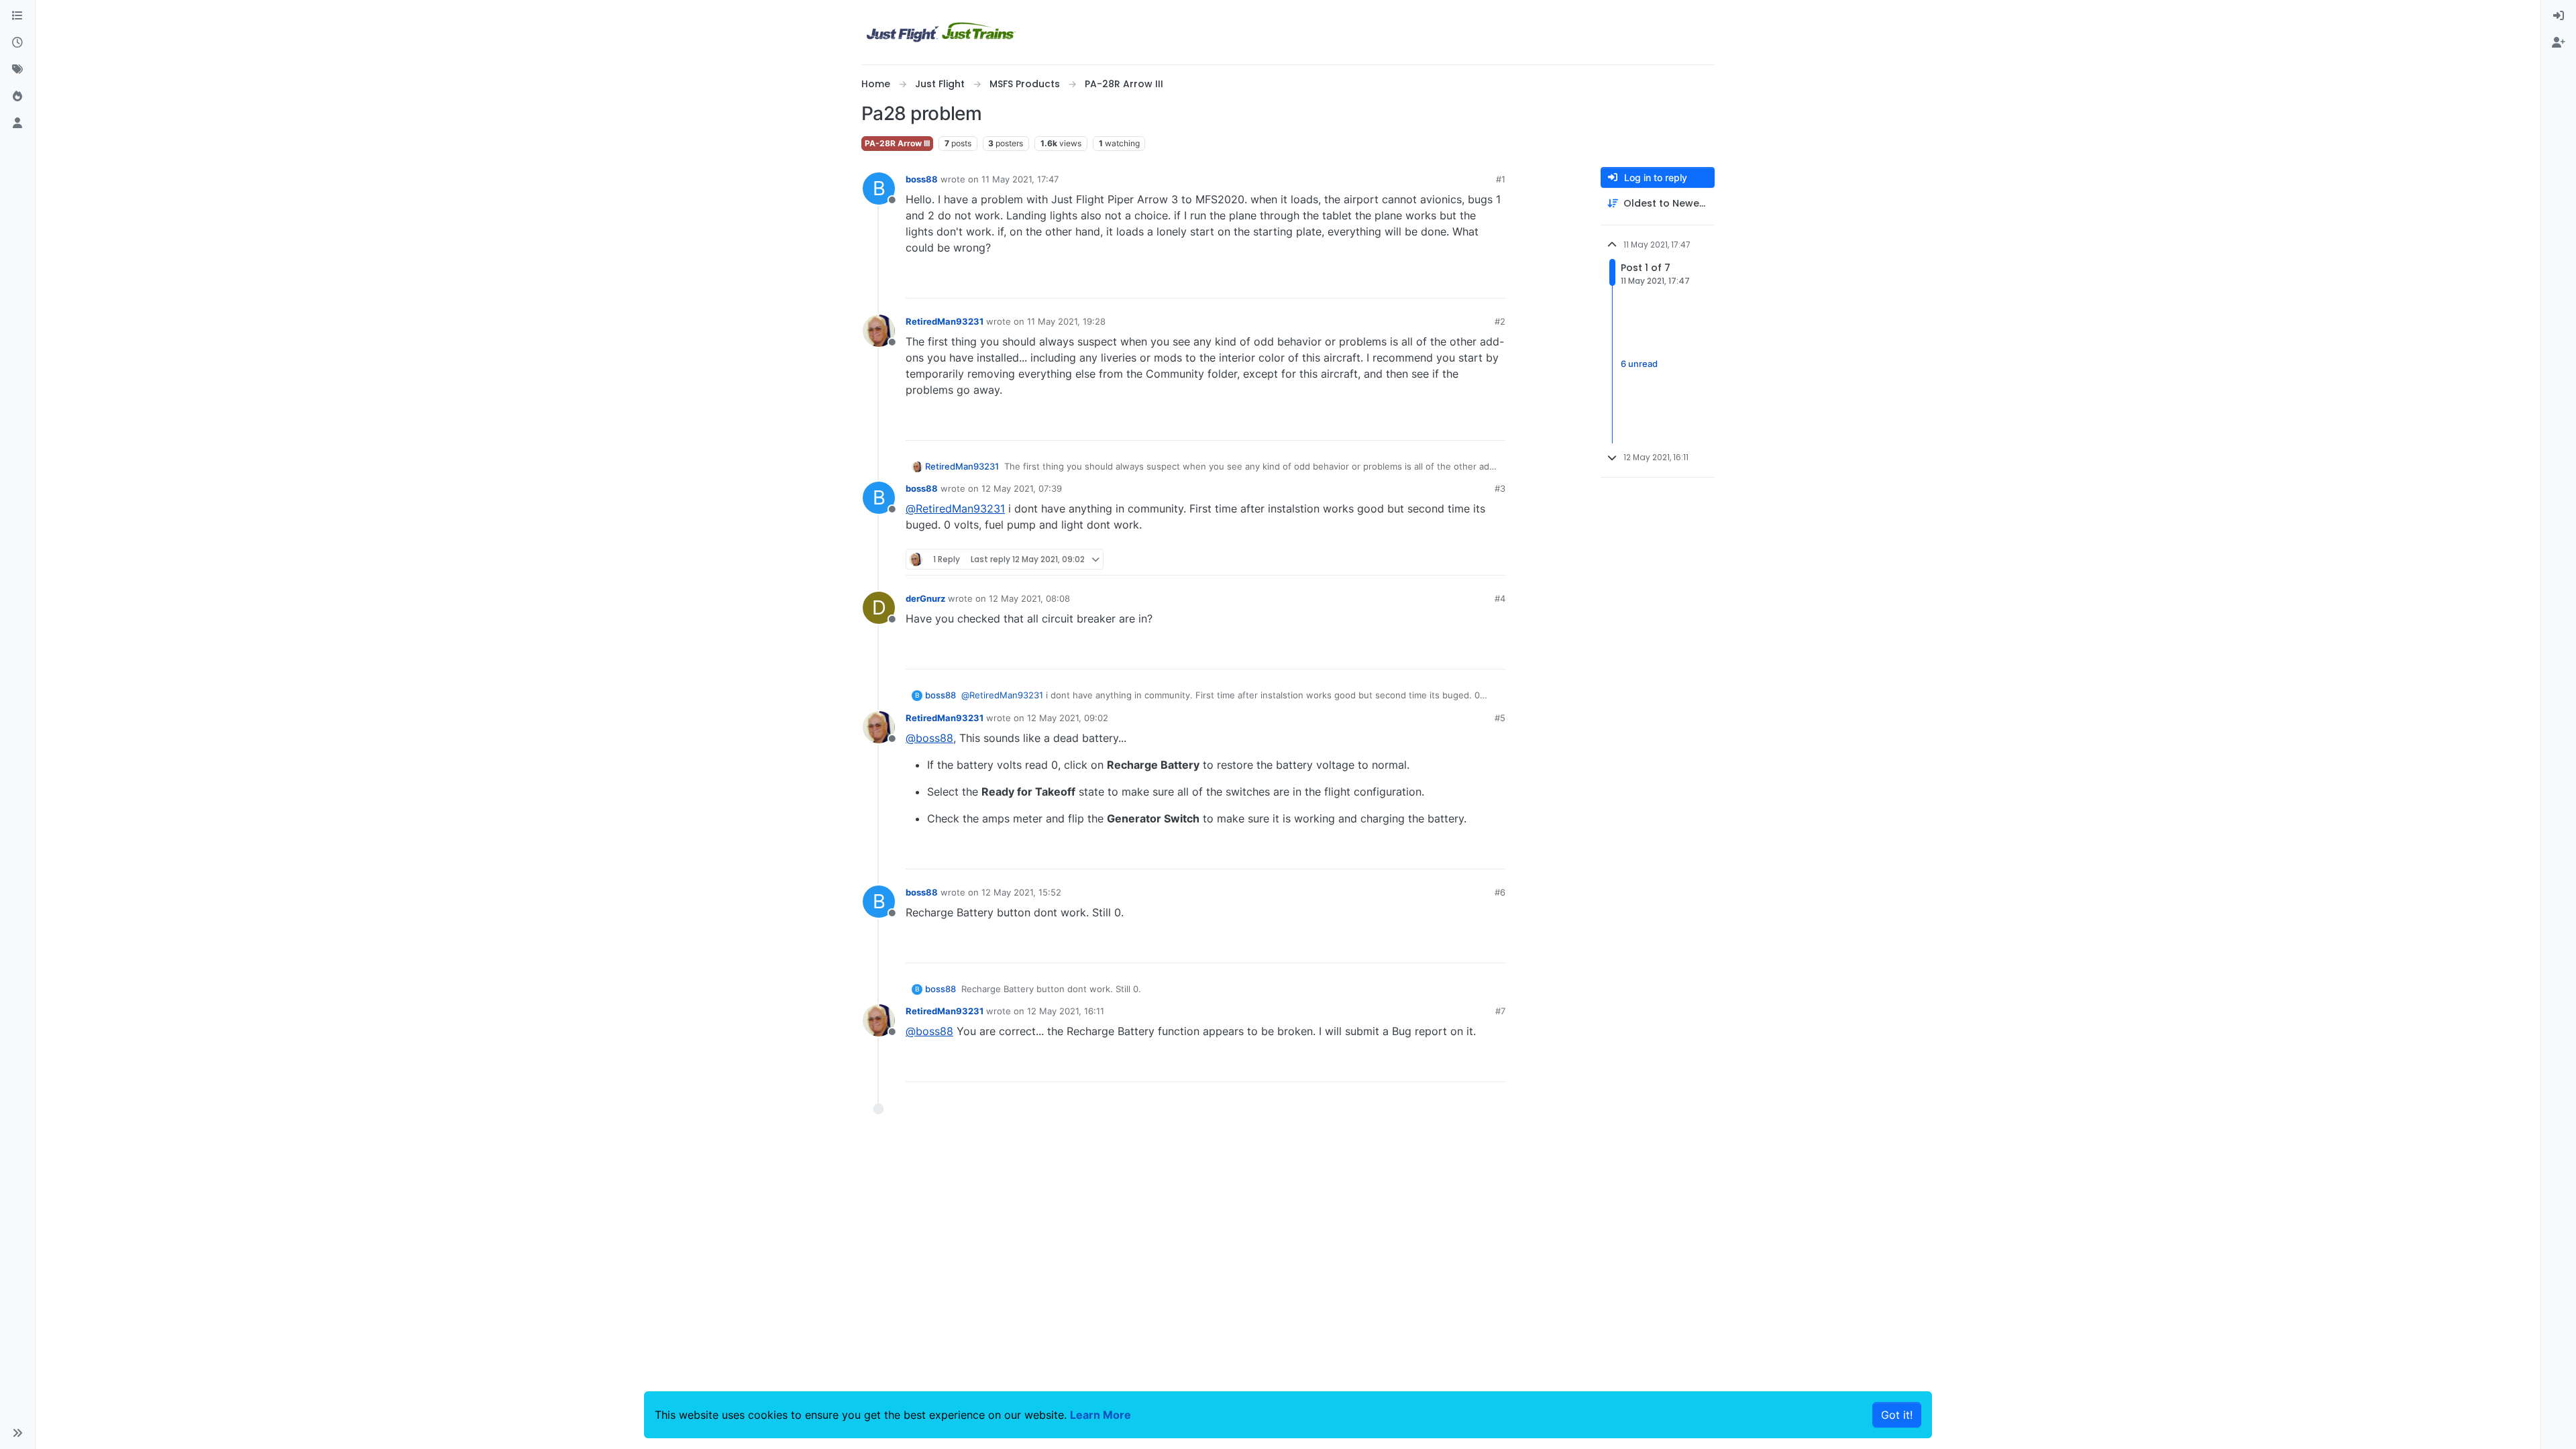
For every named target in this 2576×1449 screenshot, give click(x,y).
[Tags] (17, 70)
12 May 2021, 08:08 (1029, 598)
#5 (1500, 718)
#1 (1501, 179)
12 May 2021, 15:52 (1021, 892)
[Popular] (17, 97)
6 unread (1639, 364)
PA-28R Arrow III (897, 143)
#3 (1500, 488)
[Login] (2559, 16)
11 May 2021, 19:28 (1066, 321)
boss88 (922, 179)
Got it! (1897, 1415)
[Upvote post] (1470, 282)
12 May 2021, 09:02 (1068, 718)
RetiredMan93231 (945, 321)
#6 (1500, 892)
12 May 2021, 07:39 (1022, 488)
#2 (1500, 321)
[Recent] (17, 43)
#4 (1500, 598)
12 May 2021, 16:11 (1066, 1011)
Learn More (1101, 1415)
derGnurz (925, 598)
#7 (1500, 1011)
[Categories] (17, 16)
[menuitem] (2559, 16)
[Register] (2559, 43)
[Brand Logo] (941, 32)
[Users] (17, 123)
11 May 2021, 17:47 (1020, 179)
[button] (17, 1433)
